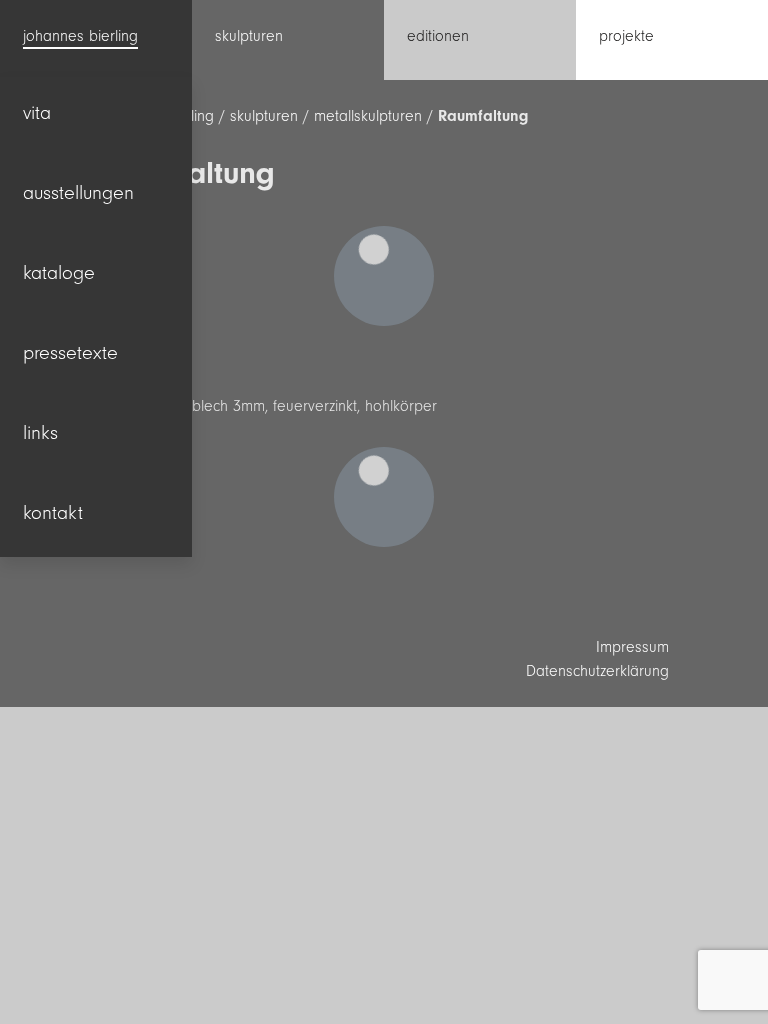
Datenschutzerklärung (597, 671)
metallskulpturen (368, 116)
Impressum (632, 647)
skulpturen (264, 116)
